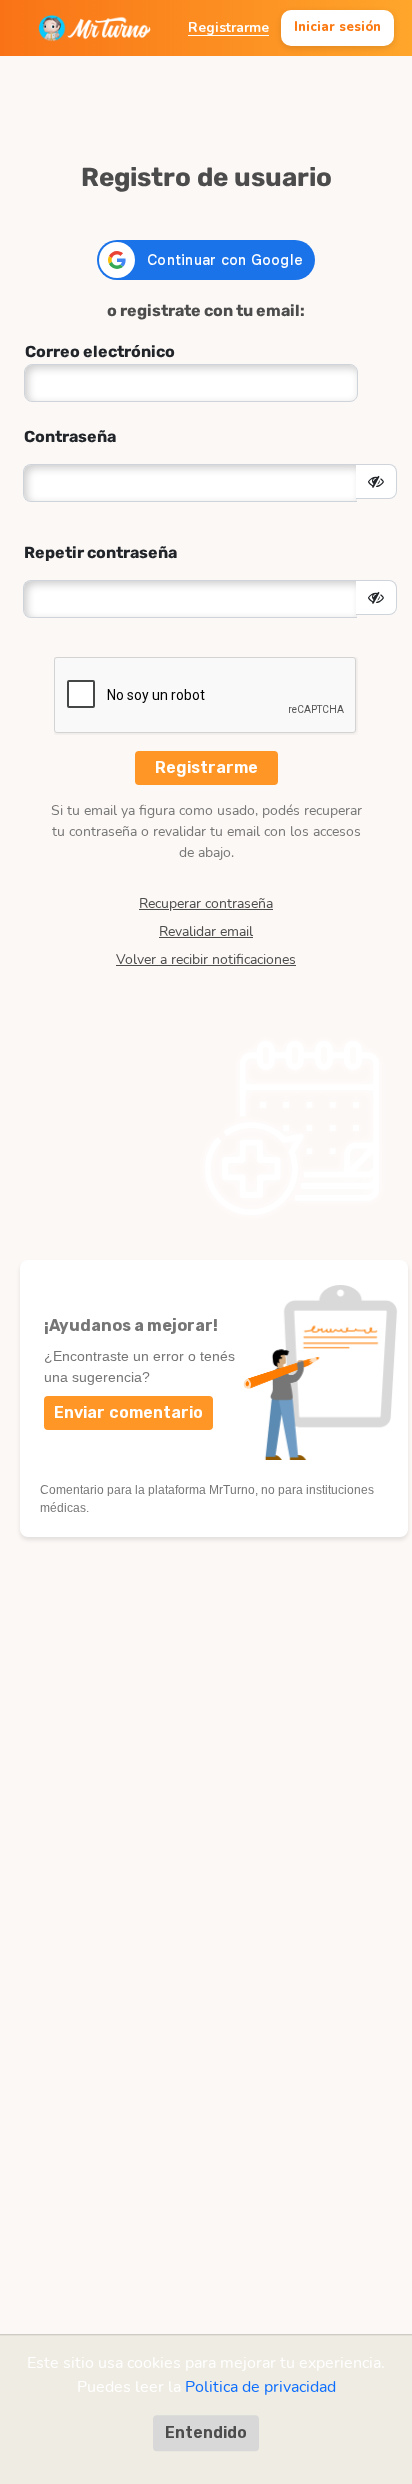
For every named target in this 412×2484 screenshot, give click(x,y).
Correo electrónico (100, 351)
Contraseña (70, 436)
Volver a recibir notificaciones (206, 960)
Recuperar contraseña (206, 904)
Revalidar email (206, 932)
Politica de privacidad (260, 2387)
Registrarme (228, 27)
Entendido (206, 2432)
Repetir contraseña (100, 552)
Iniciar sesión (337, 27)
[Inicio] (94, 28)
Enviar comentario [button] (128, 1412)
